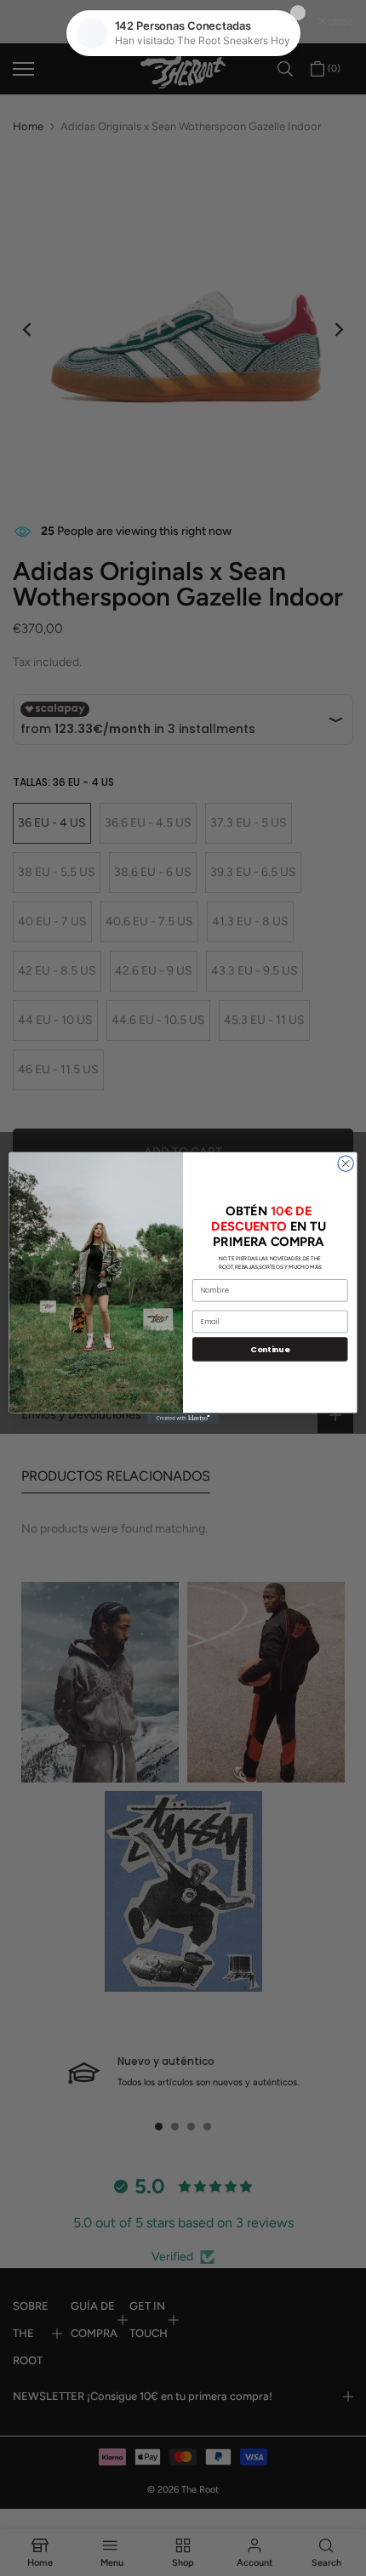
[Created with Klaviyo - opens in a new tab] (183, 1419)
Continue (270, 1349)
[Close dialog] (346, 1163)
